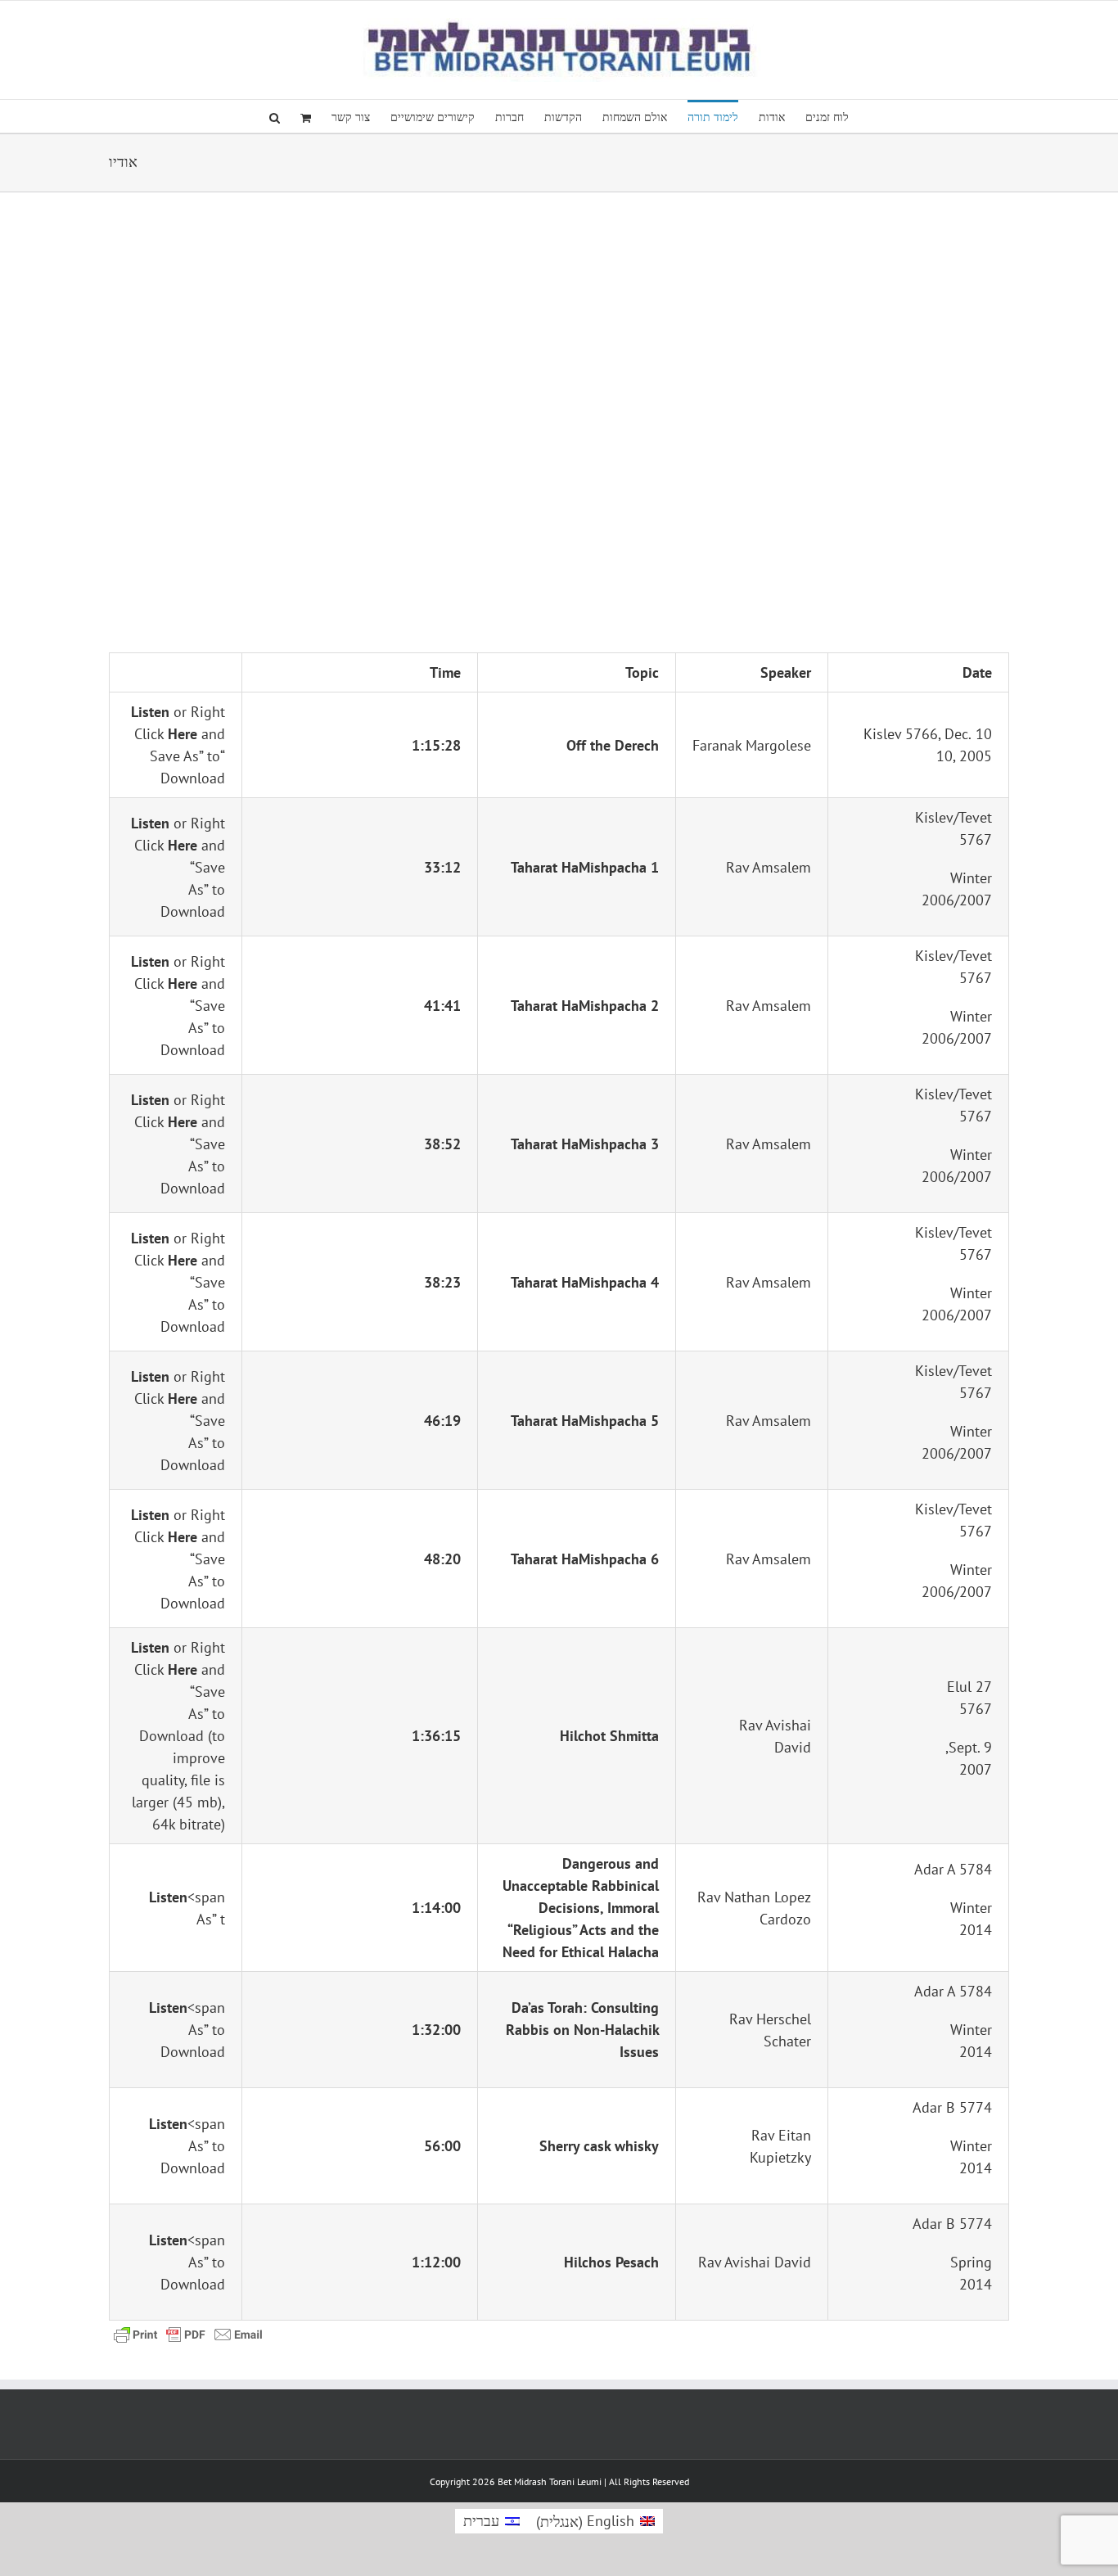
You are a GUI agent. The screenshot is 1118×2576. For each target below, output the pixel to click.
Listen (150, 712)
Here (183, 734)
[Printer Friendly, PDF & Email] (188, 2333)
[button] (275, 116)
